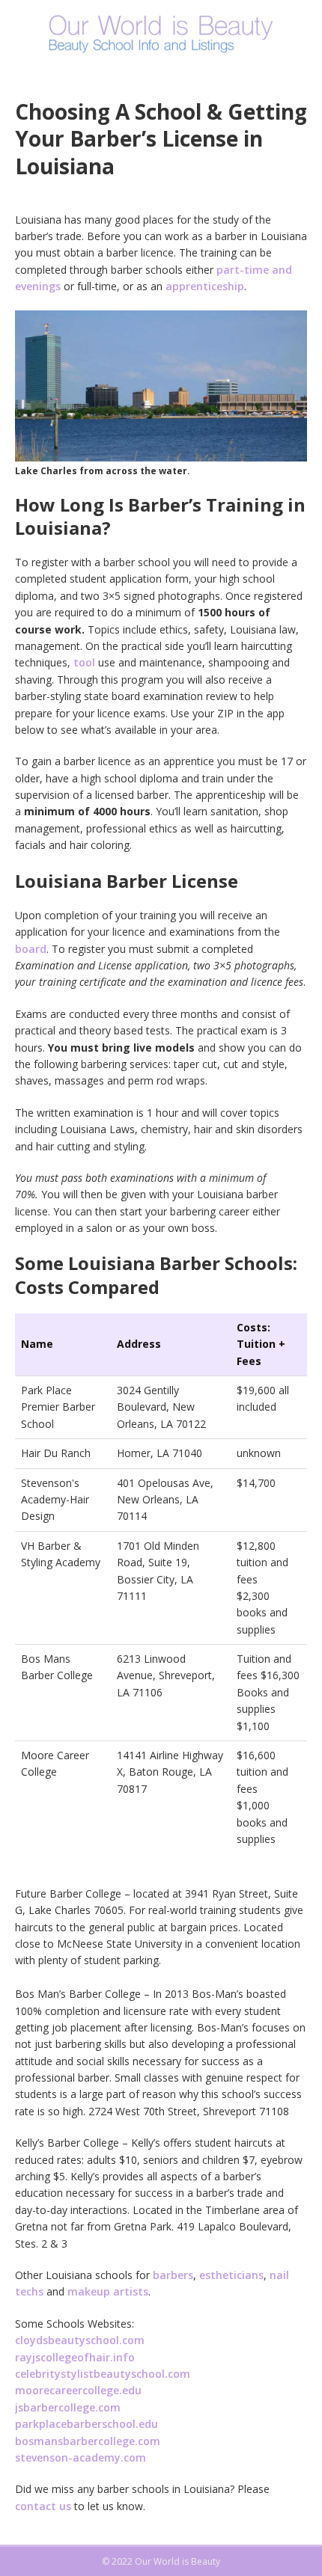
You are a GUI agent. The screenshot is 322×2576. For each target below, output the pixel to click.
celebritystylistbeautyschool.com (103, 2374)
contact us (43, 2506)
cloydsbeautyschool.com (80, 2340)
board (31, 949)
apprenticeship (205, 286)
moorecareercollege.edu (78, 2390)
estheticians (231, 2275)
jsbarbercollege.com (68, 2407)
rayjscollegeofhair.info (75, 2357)
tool (84, 662)
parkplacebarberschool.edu (86, 2424)
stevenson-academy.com (80, 2457)
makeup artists (108, 2291)
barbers (173, 2275)
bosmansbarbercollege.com (88, 2441)
